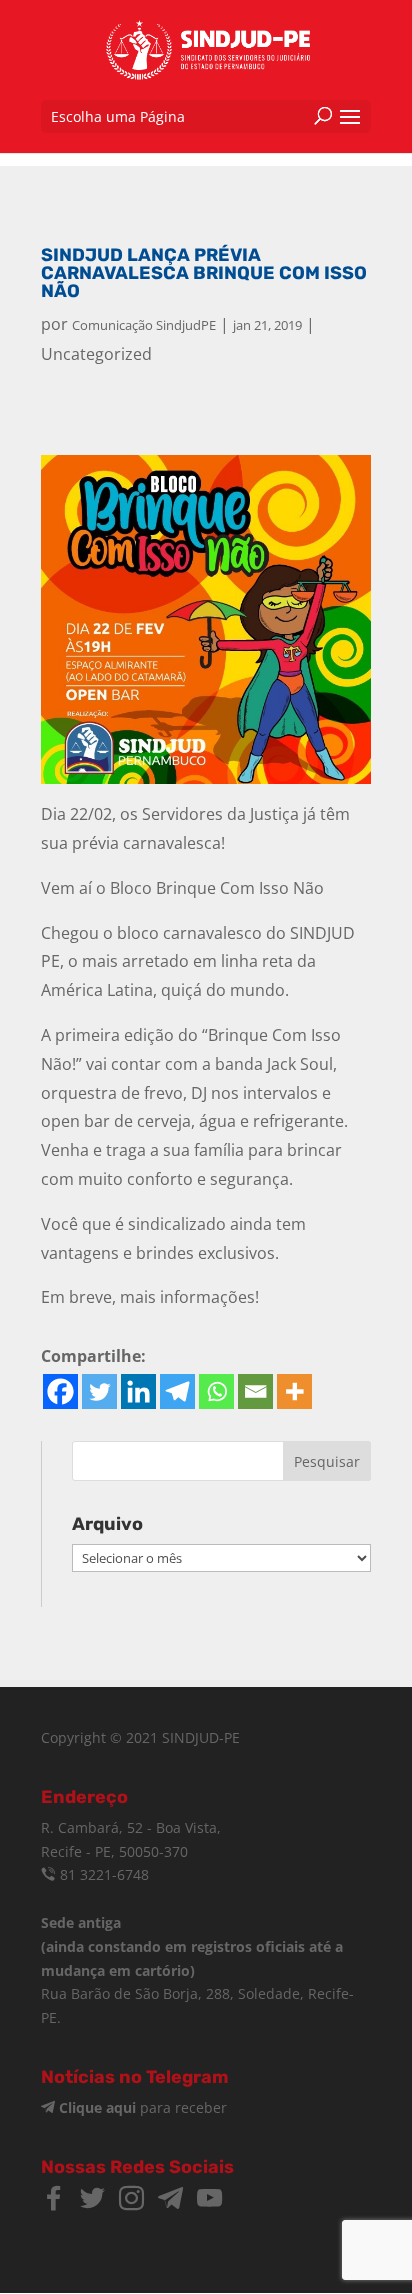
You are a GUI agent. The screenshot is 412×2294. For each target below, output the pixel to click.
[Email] (255, 1391)
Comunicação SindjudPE (144, 325)
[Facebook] (60, 1391)
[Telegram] (177, 1391)
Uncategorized (96, 354)
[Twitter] (99, 1391)
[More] (294, 1391)
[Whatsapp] (216, 1391)
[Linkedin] (138, 1391)
